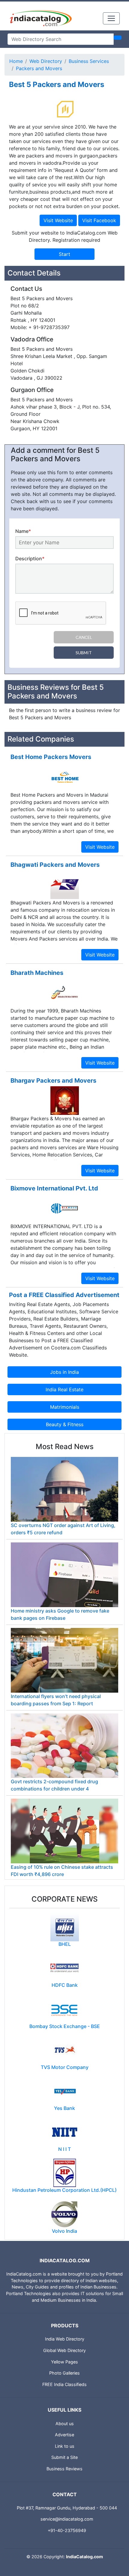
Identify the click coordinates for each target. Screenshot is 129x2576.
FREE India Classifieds (64, 2384)
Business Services (89, 61)
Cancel (84, 637)
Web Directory (46, 61)
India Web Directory (65, 2339)
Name (23, 531)
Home (16, 61)
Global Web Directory (64, 2350)
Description (30, 558)
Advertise (64, 2435)
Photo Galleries (64, 2373)
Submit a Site (64, 2457)
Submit (84, 653)
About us (65, 2424)
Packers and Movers (39, 68)
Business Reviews (64, 2469)
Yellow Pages (64, 2362)
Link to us (65, 2446)
